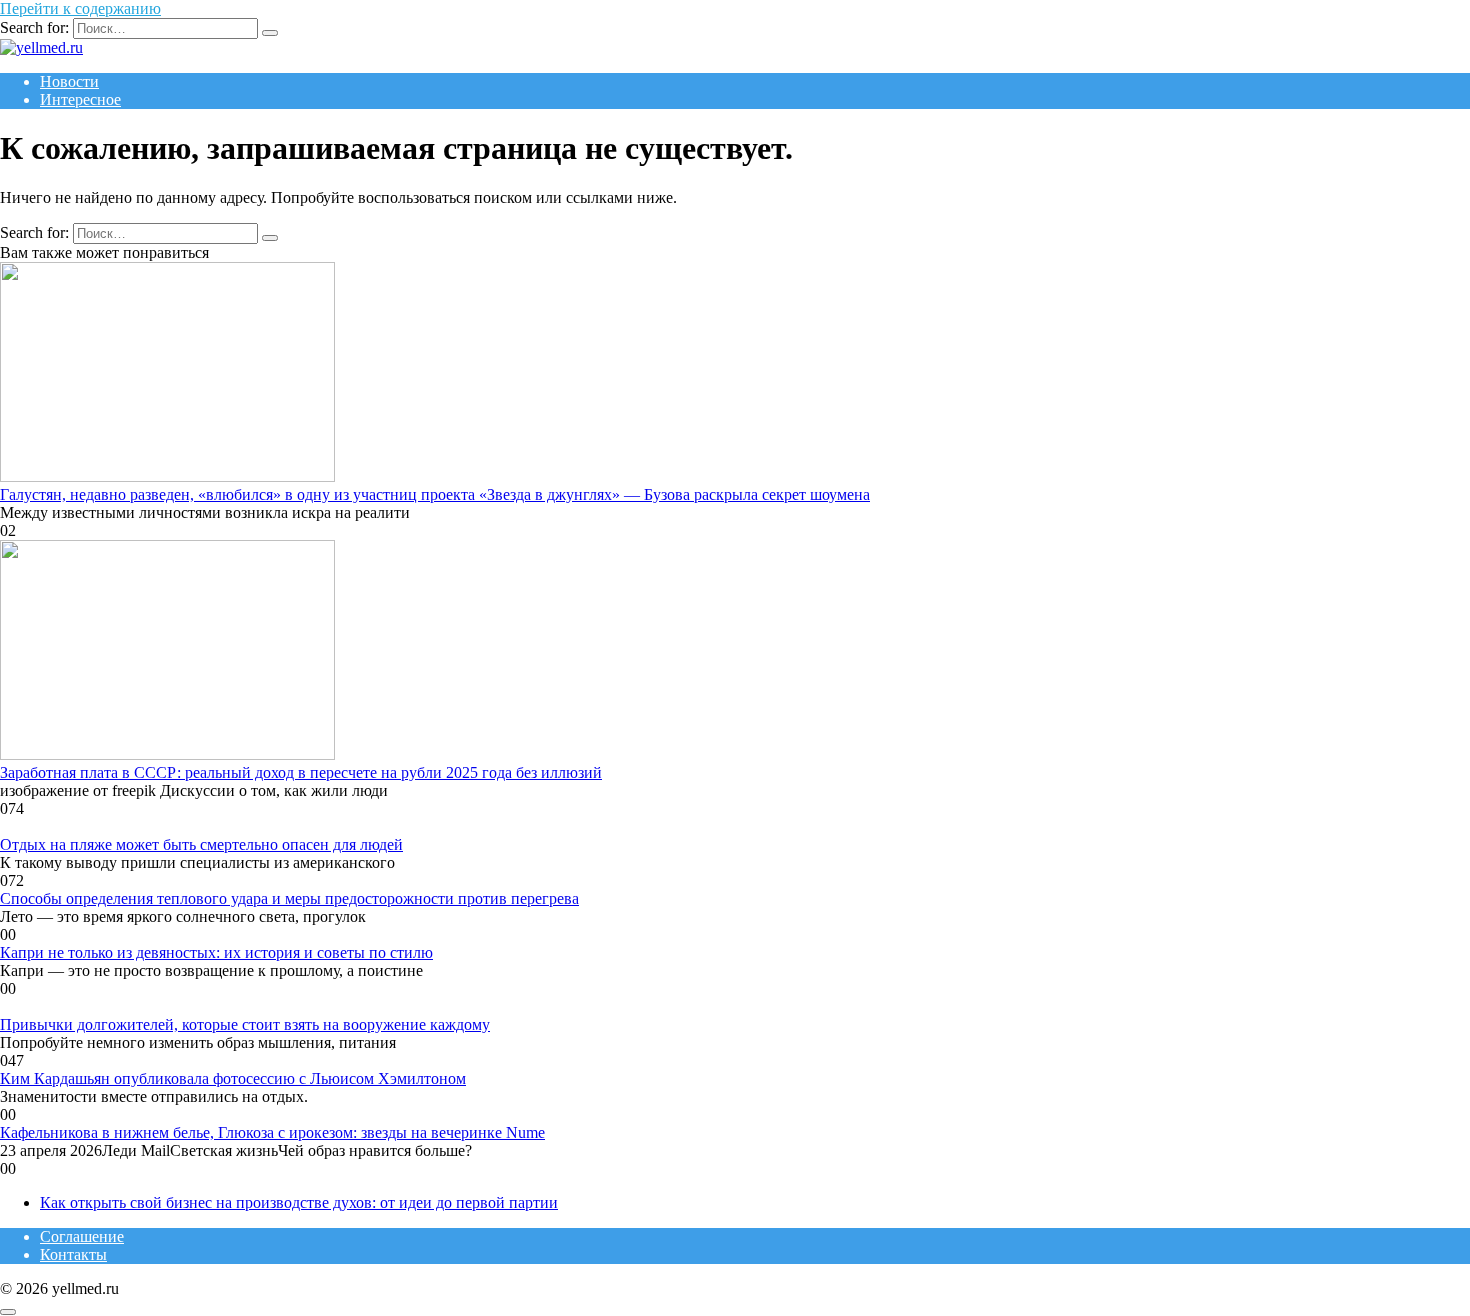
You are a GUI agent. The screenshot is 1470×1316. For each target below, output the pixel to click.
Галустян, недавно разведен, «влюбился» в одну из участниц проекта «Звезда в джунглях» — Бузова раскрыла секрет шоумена (435, 494)
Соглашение (82, 1236)
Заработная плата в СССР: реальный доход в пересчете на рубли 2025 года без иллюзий (301, 772)
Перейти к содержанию (80, 8)
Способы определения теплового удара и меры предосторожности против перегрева (289, 898)
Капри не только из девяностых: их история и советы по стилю (216, 952)
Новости (69, 81)
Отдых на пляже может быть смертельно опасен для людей (201, 844)
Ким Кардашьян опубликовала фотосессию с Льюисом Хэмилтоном (233, 1078)
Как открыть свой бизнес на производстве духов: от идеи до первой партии (299, 1202)
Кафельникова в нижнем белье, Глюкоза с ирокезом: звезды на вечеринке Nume (272, 1132)
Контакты (73, 1254)
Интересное (80, 99)
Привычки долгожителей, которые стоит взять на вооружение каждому (245, 1024)
